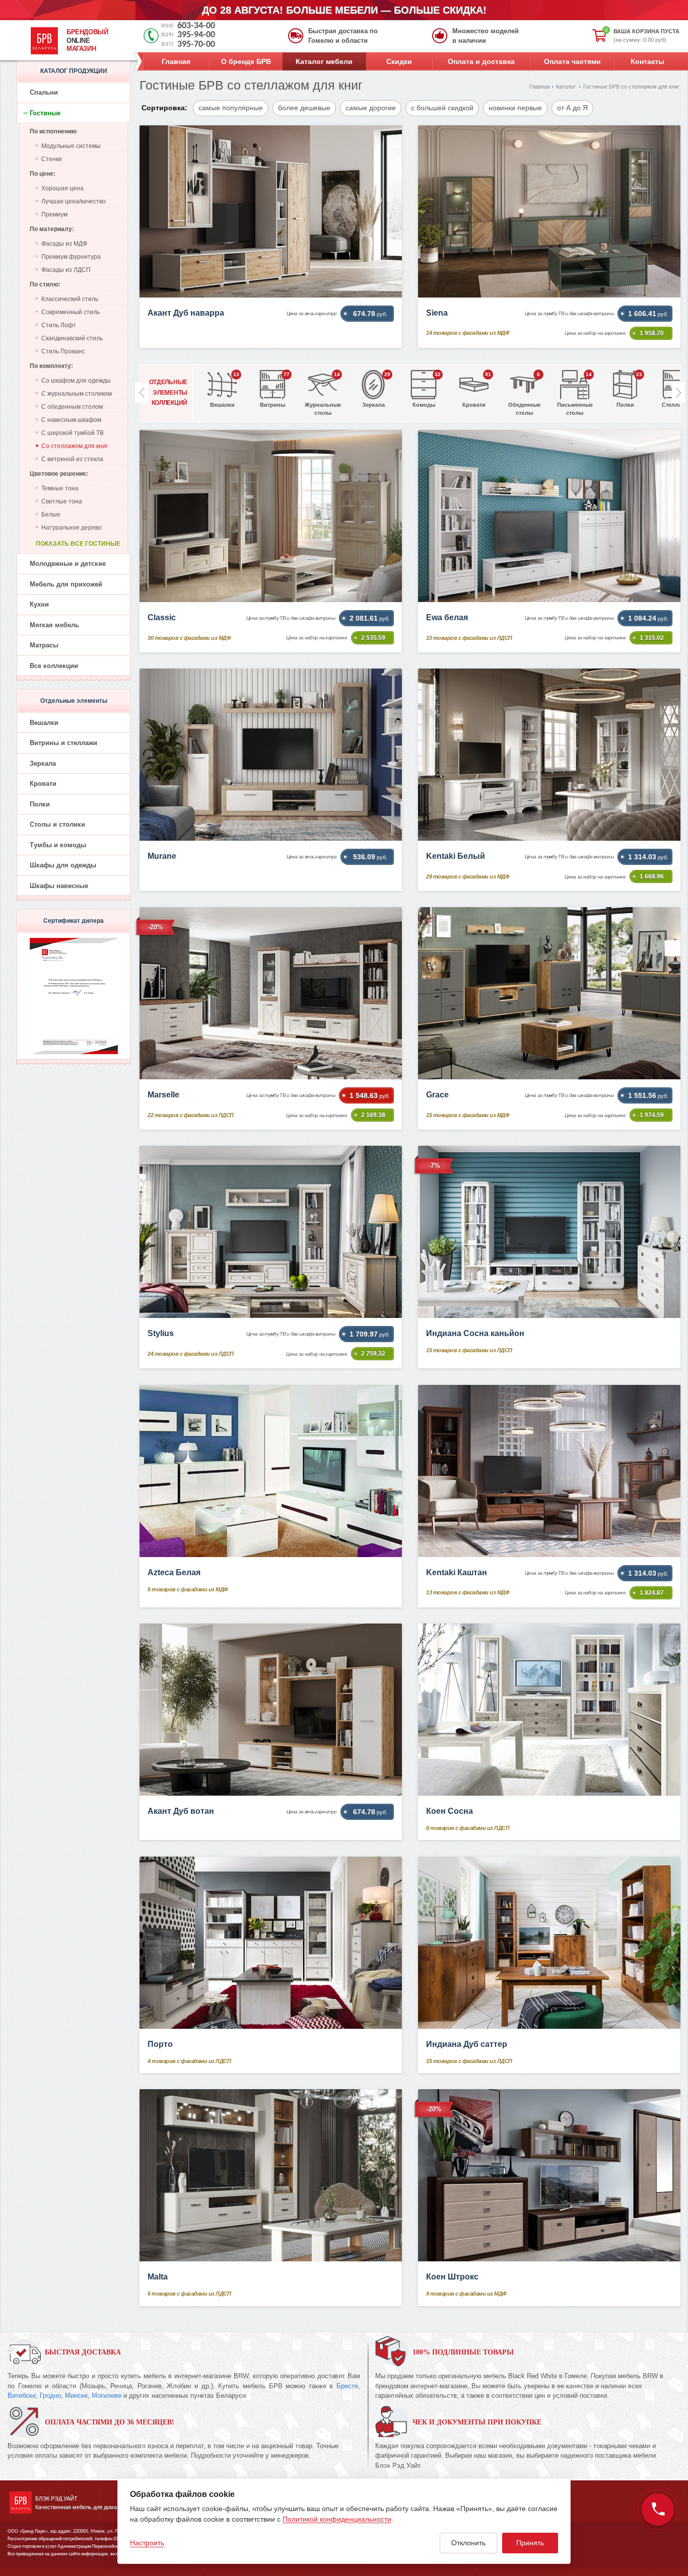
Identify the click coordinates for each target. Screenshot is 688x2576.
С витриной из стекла (72, 459)
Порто (160, 2044)
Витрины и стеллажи (63, 743)
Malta (158, 2277)
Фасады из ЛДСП (66, 270)
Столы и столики (57, 824)
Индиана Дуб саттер (467, 2044)
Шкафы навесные (59, 886)
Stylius (161, 1333)
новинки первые (515, 108)
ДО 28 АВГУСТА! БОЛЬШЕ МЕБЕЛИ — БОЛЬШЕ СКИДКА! (344, 10)
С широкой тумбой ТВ (73, 433)
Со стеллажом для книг (75, 446)
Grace (437, 1095)
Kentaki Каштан (457, 1572)
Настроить (147, 2543)
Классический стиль (70, 299)
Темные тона (60, 488)
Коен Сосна (450, 1811)
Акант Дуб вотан (181, 1811)
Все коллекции (54, 666)
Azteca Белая (174, 1572)
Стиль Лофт (59, 325)
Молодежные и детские (68, 564)
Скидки (399, 61)
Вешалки (44, 723)
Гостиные (45, 113)
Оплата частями (572, 61)
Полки (40, 804)
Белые (51, 514)
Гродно (50, 2396)
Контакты (647, 61)
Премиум (54, 214)
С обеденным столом (72, 407)
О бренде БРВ (246, 61)
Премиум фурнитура (71, 257)
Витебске (22, 2396)
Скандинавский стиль (72, 338)
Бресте (347, 2386)
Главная (176, 61)
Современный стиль (71, 312)
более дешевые (304, 108)
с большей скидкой (442, 108)
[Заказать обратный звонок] (658, 2510)
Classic (162, 617)
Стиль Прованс (63, 351)
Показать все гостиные (78, 544)
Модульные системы (71, 146)
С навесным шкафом (71, 420)
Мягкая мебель (54, 625)
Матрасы (44, 645)
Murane (162, 856)
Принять (530, 2543)
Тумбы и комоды (58, 845)
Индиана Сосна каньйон (475, 1333)
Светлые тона (62, 501)
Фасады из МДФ (64, 244)
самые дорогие (371, 108)
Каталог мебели (324, 61)
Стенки (52, 159)
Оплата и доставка (481, 61)
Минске (76, 2396)
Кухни (39, 604)
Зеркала (43, 763)
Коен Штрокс (452, 2277)
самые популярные (231, 108)
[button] (678, 393)
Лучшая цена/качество (74, 201)
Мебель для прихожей (66, 584)
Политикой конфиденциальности (337, 2519)
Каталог (566, 87)
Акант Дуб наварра (186, 313)
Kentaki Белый (456, 856)
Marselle (163, 1095)
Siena (437, 313)
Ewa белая (447, 617)
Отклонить (468, 2543)
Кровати (43, 784)
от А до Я (572, 108)
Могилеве (107, 2396)
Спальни (44, 92)
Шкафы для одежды (63, 865)
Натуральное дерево (72, 528)
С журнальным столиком (77, 394)
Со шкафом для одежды (76, 381)
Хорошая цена (62, 188)
